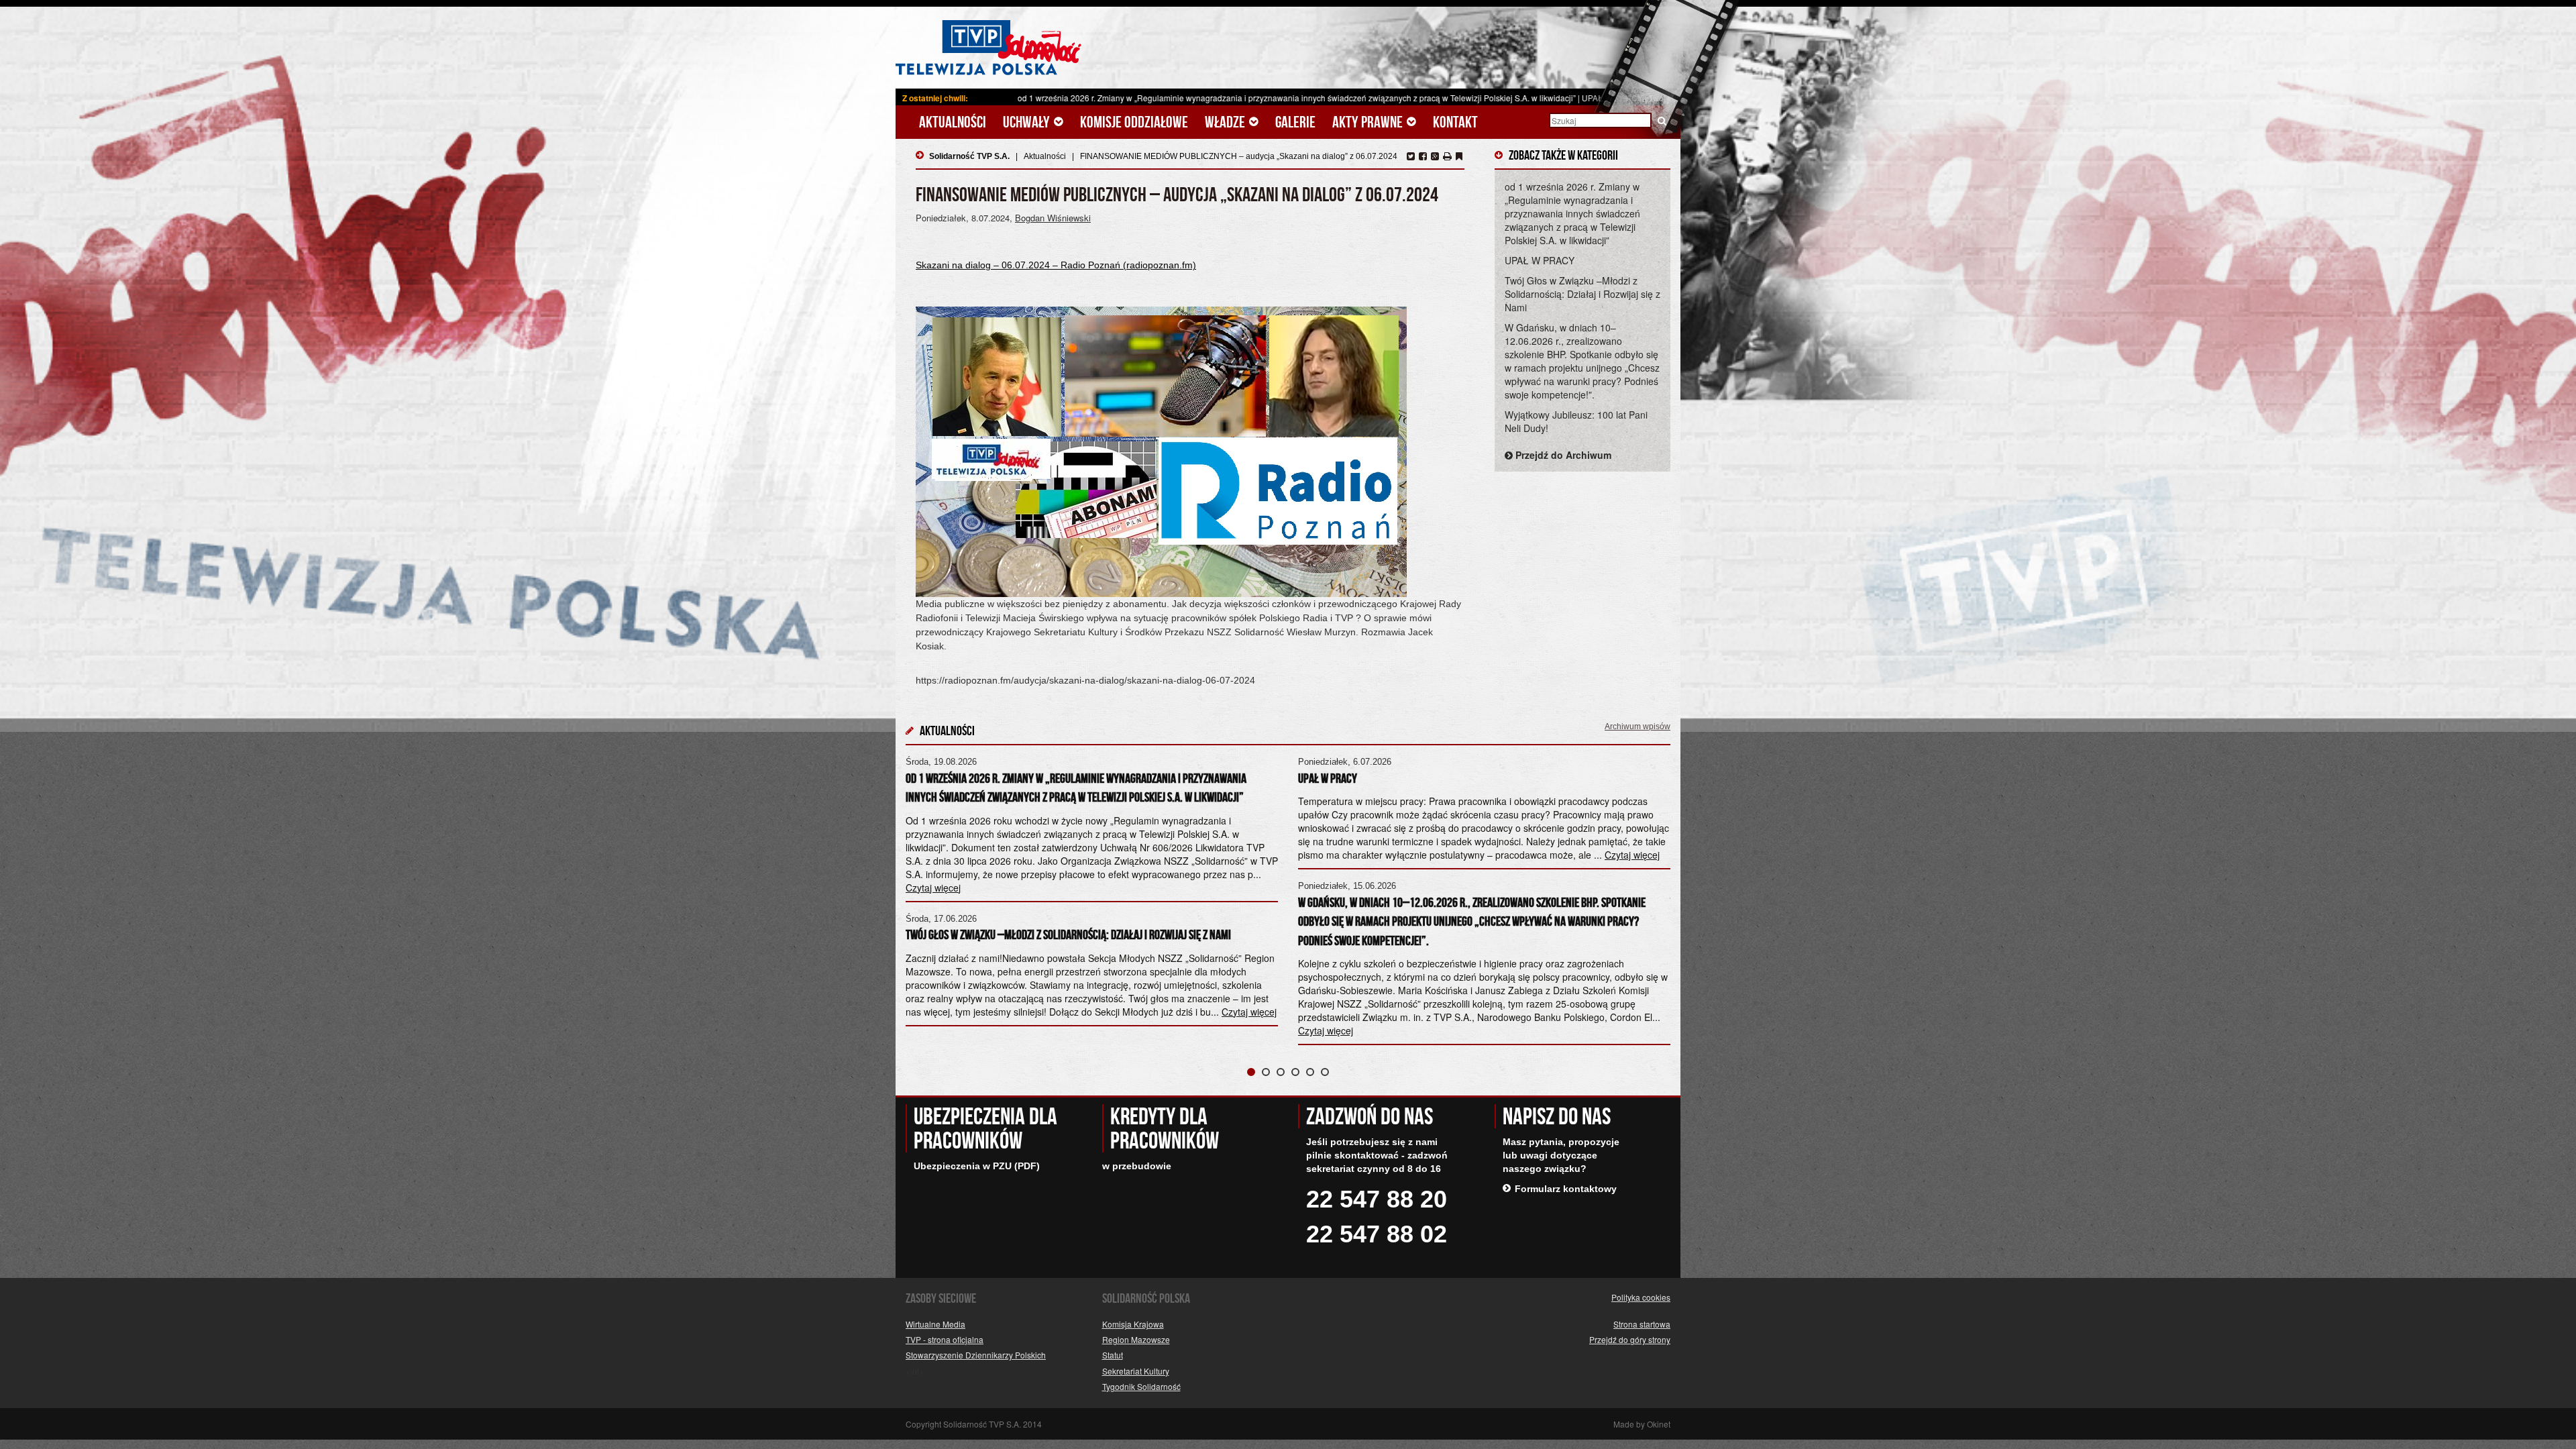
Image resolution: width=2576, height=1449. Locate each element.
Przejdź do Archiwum (1562, 455)
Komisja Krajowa (1133, 1324)
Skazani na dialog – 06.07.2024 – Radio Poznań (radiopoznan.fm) (1056, 265)
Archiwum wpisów (1638, 727)
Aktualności (953, 122)
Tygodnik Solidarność (1141, 1386)
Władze (1226, 122)
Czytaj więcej (1249, 1012)
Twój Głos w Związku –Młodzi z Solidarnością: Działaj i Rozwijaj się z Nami (1582, 294)
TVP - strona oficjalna (945, 1339)
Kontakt (1455, 122)
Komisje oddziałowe (1134, 122)
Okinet (1659, 1424)
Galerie (1295, 122)
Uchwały (1028, 122)
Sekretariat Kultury (1136, 1371)
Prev (923, 896)
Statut (1113, 1355)
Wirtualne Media (935, 1324)
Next (1653, 896)
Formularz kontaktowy (1566, 1189)
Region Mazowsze (1136, 1339)
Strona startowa (1642, 1324)
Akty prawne (1369, 122)
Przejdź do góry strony (1630, 1339)
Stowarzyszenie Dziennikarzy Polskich (976, 1355)
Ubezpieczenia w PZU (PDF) (977, 1166)
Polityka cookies (1641, 1297)
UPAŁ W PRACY (1433, 98)
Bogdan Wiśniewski (1053, 218)
